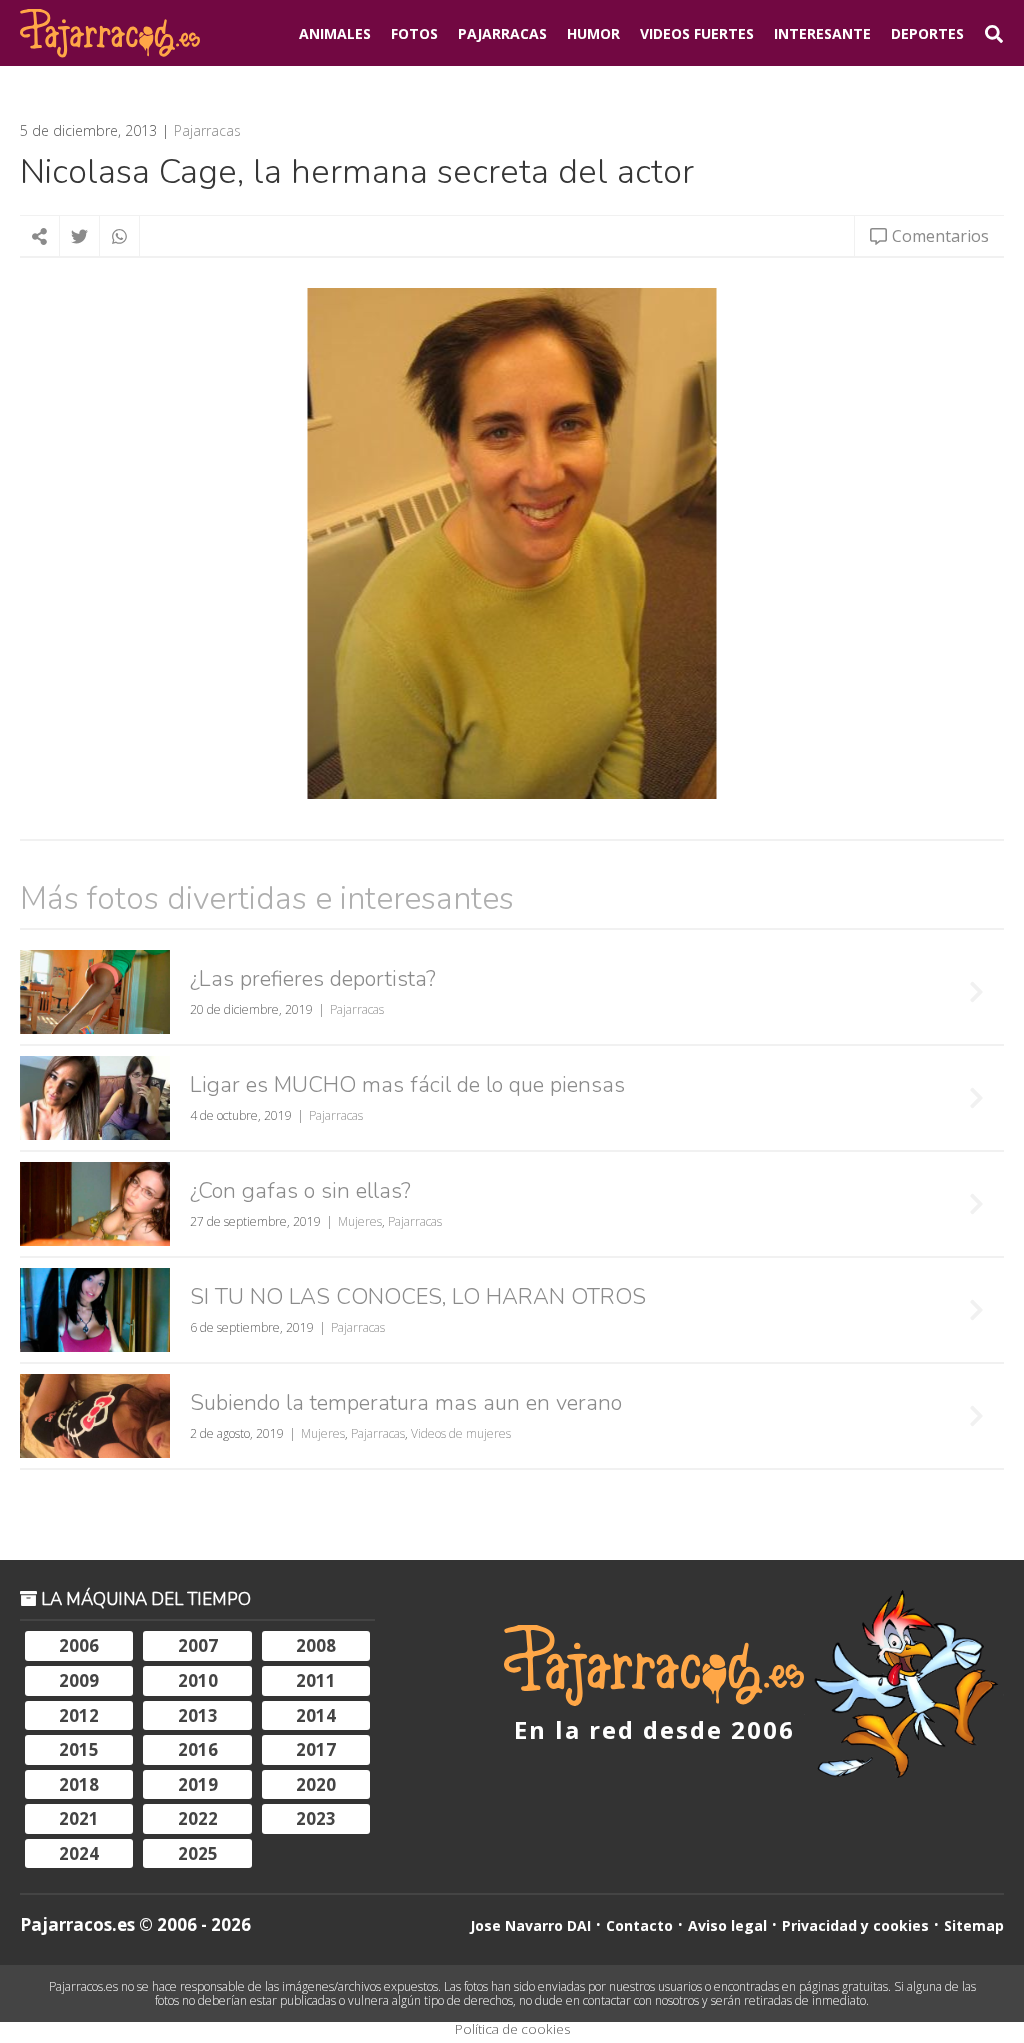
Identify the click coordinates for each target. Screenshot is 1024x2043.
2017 (316, 1749)
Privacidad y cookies (855, 1925)
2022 (198, 1818)
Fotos (414, 33)
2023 (316, 1818)
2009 (79, 1680)
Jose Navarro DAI (530, 1925)
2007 (198, 1645)
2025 (198, 1853)
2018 (79, 1784)
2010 (198, 1680)
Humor (593, 33)
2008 (316, 1645)
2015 (79, 1749)
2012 (79, 1715)
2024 (79, 1853)
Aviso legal (727, 1925)
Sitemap (974, 1925)
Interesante (822, 33)
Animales (335, 33)
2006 (79, 1645)
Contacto (639, 1925)
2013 (198, 1715)
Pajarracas (502, 33)
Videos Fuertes (697, 33)
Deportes (927, 33)
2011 (316, 1680)
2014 (316, 1715)
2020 (316, 1784)
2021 (79, 1818)
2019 (198, 1784)
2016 (198, 1749)
